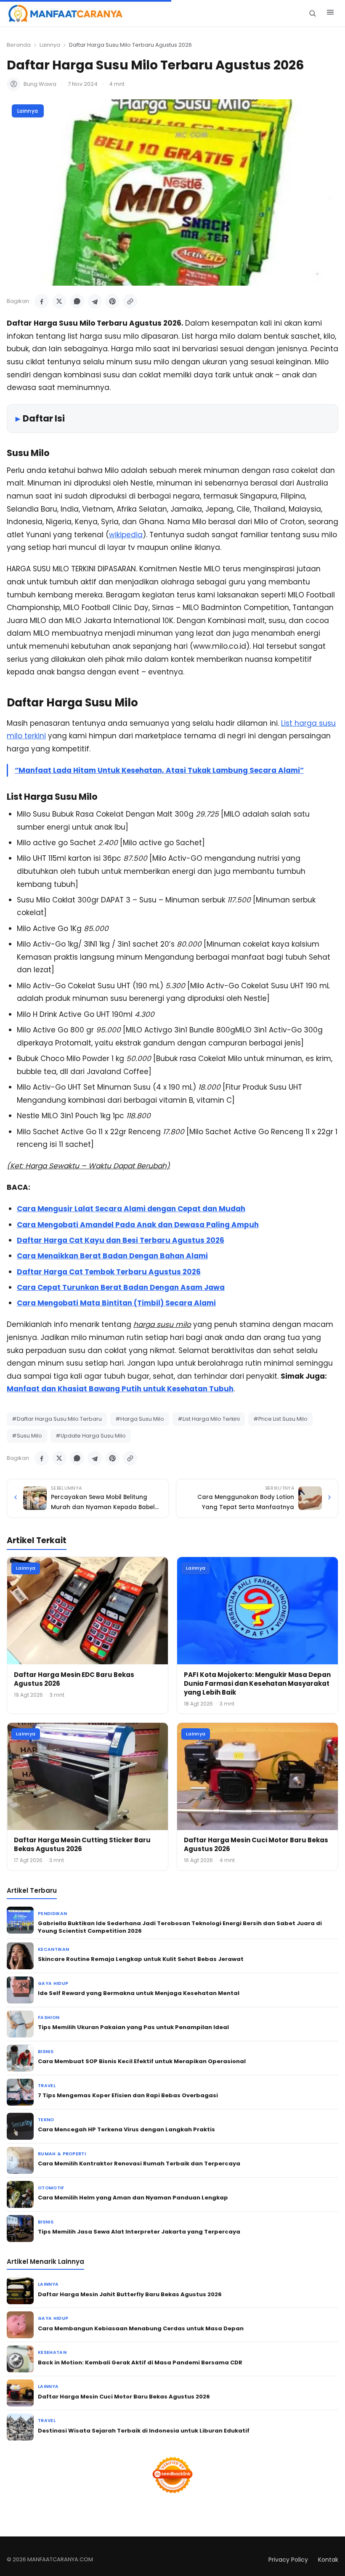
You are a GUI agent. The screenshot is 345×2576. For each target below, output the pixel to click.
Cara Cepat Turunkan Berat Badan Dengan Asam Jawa (121, 1287)
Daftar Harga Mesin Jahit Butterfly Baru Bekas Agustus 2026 (130, 2294)
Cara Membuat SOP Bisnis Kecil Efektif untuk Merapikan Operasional (142, 2061)
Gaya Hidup (53, 1983)
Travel (47, 2086)
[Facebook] (42, 301)
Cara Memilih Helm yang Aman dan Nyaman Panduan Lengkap (133, 2198)
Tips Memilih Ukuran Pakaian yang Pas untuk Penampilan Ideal (133, 2027)
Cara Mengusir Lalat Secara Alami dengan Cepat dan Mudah (131, 1209)
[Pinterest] (112, 301)
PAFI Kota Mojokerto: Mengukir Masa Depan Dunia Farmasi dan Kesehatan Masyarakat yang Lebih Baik (257, 1683)
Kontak (328, 2560)
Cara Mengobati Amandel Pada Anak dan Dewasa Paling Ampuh (138, 1225)
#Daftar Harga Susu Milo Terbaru (57, 1419)
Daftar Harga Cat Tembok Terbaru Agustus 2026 (109, 1272)
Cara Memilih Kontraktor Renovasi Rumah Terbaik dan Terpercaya (139, 2163)
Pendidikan (52, 1914)
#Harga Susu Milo (140, 1419)
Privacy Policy (288, 2560)
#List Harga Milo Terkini (209, 1419)
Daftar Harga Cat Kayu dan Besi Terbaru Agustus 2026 (121, 1240)
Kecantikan (53, 1949)
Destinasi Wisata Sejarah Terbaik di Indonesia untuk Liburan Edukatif (144, 2431)
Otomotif (51, 2188)
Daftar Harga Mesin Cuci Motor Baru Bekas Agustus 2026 (124, 2397)
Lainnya (50, 45)
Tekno (46, 2120)
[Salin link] (130, 301)
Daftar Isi (44, 418)
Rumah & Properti (62, 2154)
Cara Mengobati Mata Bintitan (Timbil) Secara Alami (116, 1303)
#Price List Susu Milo (280, 1419)
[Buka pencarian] (312, 13)
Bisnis (46, 2052)
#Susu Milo (27, 1436)
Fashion (49, 2018)
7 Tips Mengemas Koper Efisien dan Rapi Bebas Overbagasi (128, 2095)
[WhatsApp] (77, 301)
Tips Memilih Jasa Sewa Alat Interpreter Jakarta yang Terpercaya (139, 2232)
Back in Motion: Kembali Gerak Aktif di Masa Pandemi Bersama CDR (140, 2362)
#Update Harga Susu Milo (91, 1436)
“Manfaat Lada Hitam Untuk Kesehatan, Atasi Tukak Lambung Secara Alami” (159, 770)
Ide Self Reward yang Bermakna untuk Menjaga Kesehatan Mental (139, 1993)
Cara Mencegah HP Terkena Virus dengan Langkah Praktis (126, 2129)
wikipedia (126, 535)
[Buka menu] (330, 13)
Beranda (19, 45)
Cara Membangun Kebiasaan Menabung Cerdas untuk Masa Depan (141, 2328)
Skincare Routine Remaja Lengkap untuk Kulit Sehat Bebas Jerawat (141, 1959)
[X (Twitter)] (59, 301)
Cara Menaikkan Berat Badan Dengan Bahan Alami (112, 1256)
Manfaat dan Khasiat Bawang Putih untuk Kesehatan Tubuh (120, 1389)
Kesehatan (52, 2352)
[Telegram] (95, 301)
